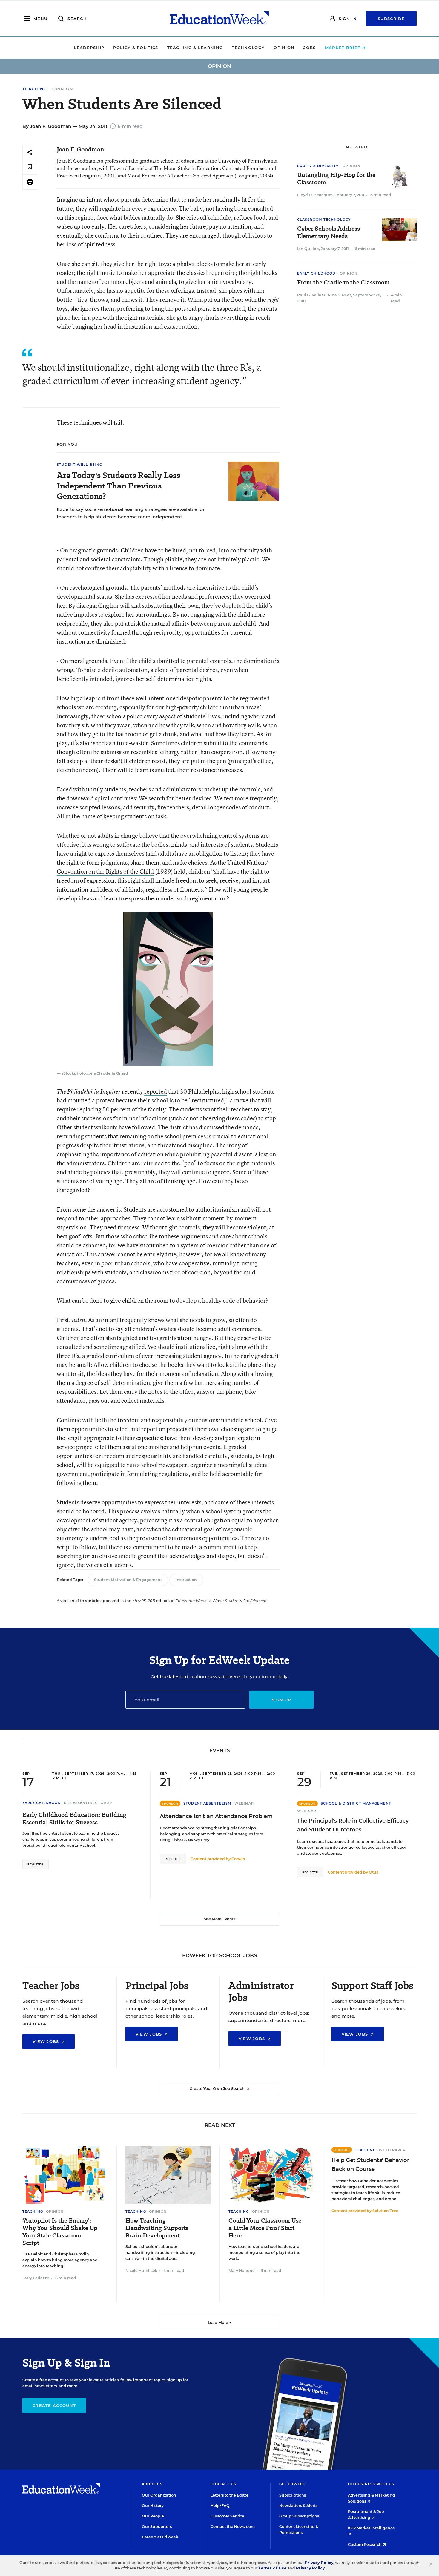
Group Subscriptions (299, 2516)
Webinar (244, 1803)
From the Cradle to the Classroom (343, 282)
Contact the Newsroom (233, 2527)
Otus (373, 1872)
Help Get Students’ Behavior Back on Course (370, 2165)
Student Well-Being (79, 465)
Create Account (54, 2405)
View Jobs (47, 2041)
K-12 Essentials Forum (89, 1803)
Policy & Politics (136, 48)
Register (36, 1864)
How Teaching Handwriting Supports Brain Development (157, 2228)
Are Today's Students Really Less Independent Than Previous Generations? (118, 486)
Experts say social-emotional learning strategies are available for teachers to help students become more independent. (131, 513)
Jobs (310, 48)
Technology (248, 48)
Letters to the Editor (230, 2495)
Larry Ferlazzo (36, 2278)
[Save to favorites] (30, 167)
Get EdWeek (292, 2484)
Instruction (186, 1580)
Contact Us (223, 2484)
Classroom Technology (324, 220)
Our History (153, 2506)
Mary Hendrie (242, 2271)
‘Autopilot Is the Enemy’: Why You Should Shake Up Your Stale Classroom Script (60, 2232)
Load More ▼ (220, 2322)
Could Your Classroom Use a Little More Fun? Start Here (265, 2228)
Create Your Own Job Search (218, 2089)
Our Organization (159, 2495)
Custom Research (365, 2544)
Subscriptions (293, 2495)
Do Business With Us (371, 2484)
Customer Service (227, 2516)
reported (156, 1091)
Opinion (284, 48)
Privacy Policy (319, 2563)
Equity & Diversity (318, 166)
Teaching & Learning (195, 48)
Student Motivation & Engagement (128, 1580)
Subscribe (391, 19)
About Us (152, 2484)
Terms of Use (272, 2568)
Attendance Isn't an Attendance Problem (216, 1816)
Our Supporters (157, 2527)
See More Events (219, 1919)
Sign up (281, 1700)
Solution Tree (385, 2211)
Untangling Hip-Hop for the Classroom (336, 179)
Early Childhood (316, 273)
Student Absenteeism (207, 1803)
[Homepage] (219, 19)
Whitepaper (392, 2150)
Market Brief (343, 48)
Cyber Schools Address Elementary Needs (329, 232)
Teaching (35, 89)
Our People (153, 2516)
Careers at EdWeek (160, 2537)
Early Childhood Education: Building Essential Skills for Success (74, 1819)
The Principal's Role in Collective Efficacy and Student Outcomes (353, 1825)
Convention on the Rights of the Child (105, 871)
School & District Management (356, 1803)
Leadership (89, 48)
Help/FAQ (220, 2506)
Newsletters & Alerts (298, 2506)
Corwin (238, 1859)
